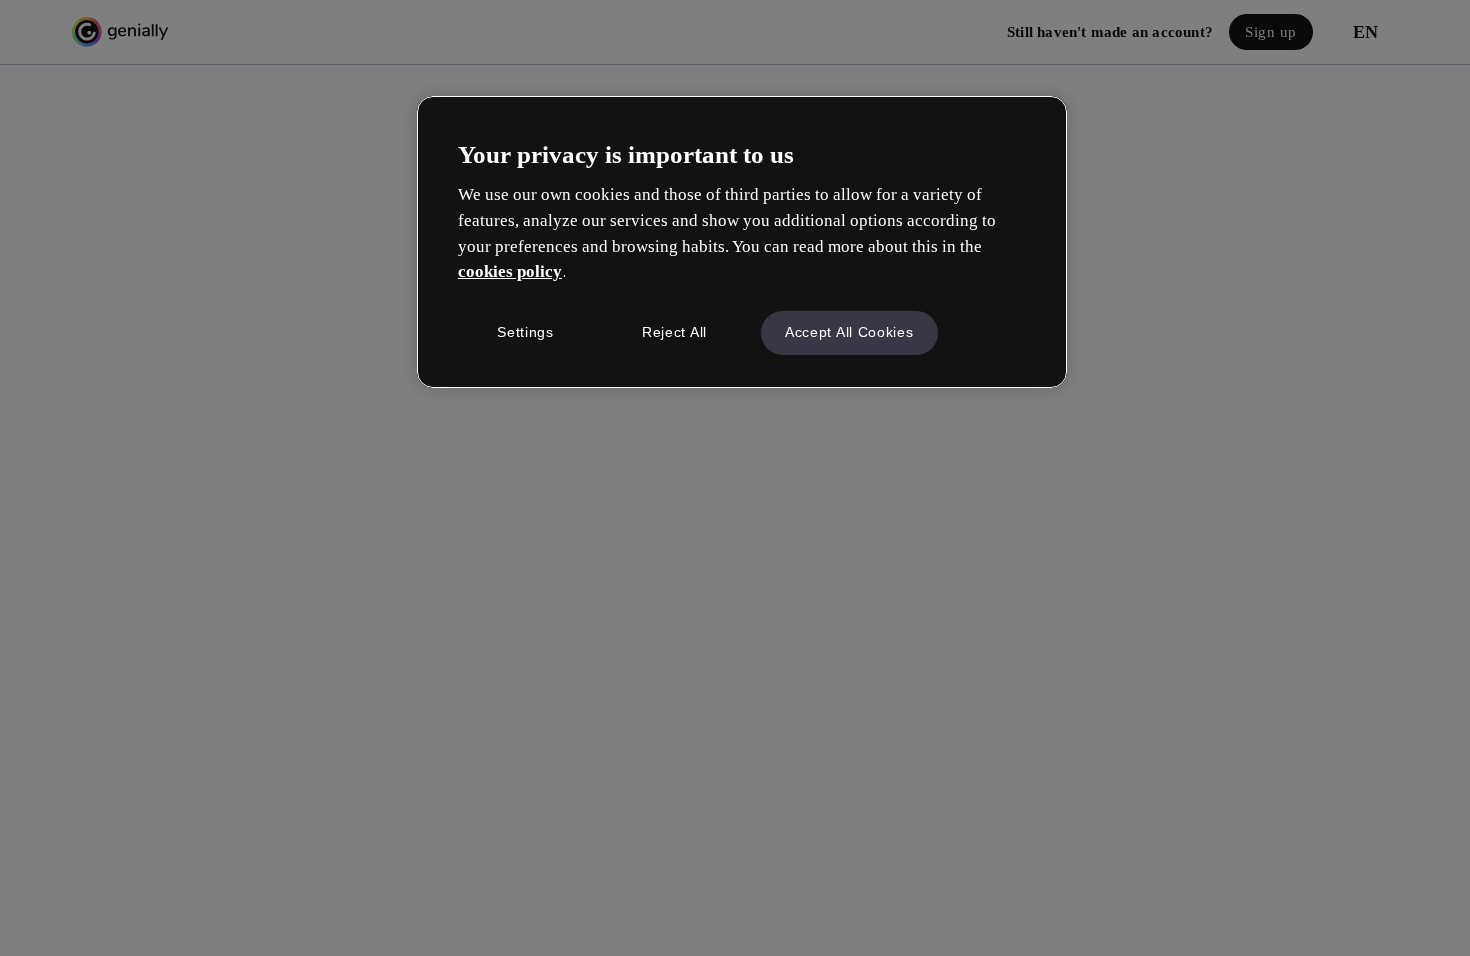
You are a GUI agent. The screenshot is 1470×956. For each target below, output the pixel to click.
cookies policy (510, 271)
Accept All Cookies (849, 332)
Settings (525, 332)
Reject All (674, 332)
